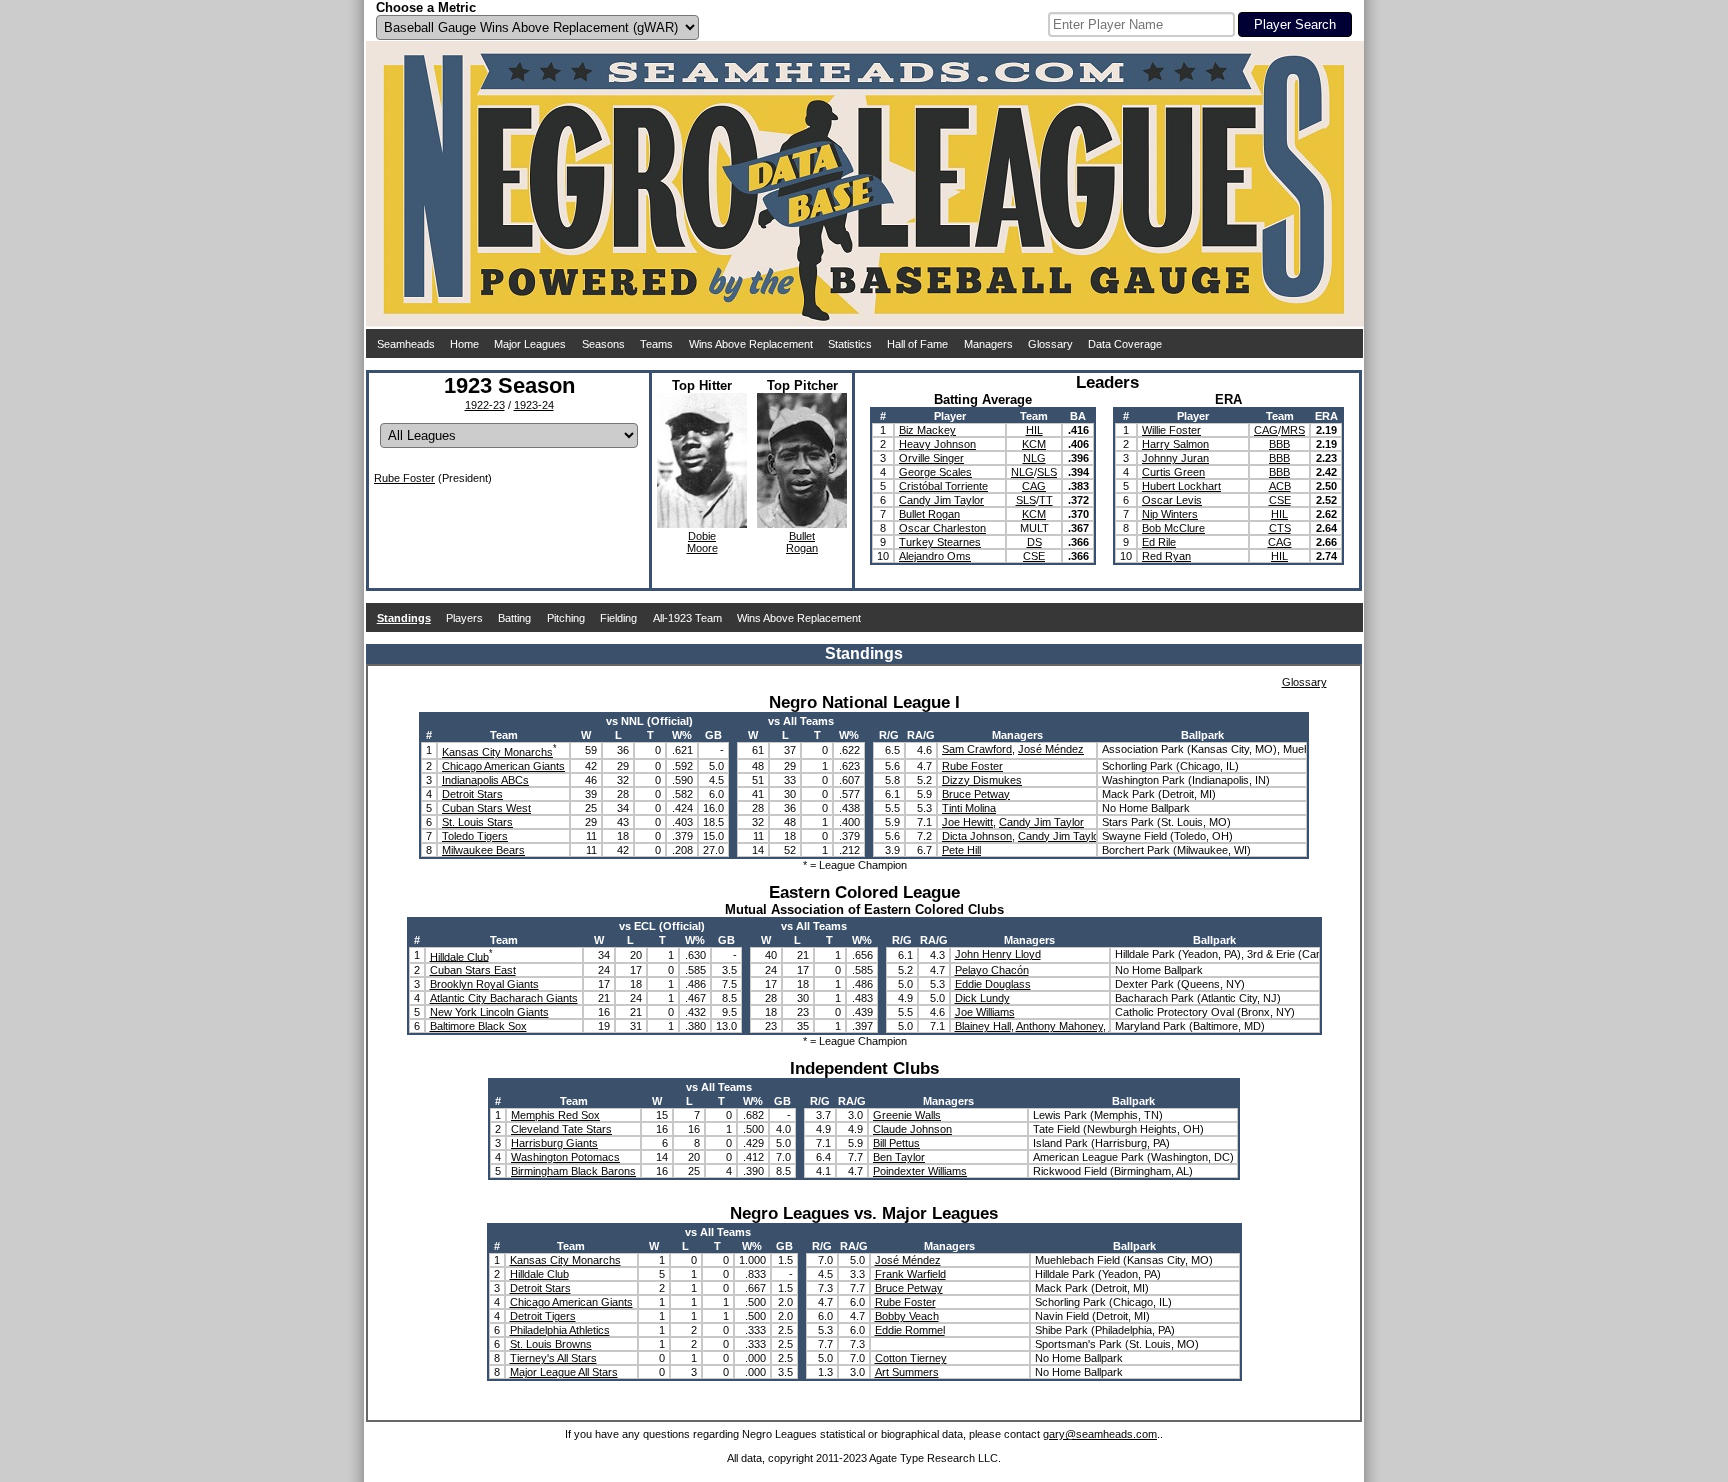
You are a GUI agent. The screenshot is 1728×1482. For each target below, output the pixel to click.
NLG (1034, 458)
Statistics (850, 344)
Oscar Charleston (942, 528)
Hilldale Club (459, 956)
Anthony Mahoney (1059, 1026)
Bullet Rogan (929, 514)
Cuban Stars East (473, 970)
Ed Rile (1159, 542)
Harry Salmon (1175, 444)
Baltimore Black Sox (478, 1026)
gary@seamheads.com (1100, 1434)
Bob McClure (1173, 528)
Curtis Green (1173, 472)
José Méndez (1051, 749)
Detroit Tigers (543, 1316)
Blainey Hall (983, 1026)
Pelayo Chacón (992, 970)
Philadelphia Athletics (560, 1330)
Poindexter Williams (920, 1171)
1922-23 (485, 405)
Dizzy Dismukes (982, 780)
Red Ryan (1166, 556)
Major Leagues (530, 344)
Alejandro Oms (935, 556)
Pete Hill (961, 850)
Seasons (603, 344)
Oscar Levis (1172, 500)
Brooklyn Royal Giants (484, 984)
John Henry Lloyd (998, 954)
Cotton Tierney (911, 1358)
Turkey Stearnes (940, 542)
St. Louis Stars (477, 822)
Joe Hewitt (967, 822)
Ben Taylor (899, 1157)
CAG (1034, 486)
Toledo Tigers (475, 836)
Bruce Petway (976, 794)
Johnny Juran (1175, 458)
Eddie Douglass (993, 984)
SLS (1047, 472)
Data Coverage (1125, 344)
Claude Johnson (912, 1129)
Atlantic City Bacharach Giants (504, 998)
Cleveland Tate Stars (561, 1129)
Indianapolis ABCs (485, 780)
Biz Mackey (927, 430)
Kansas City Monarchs (497, 752)
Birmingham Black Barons (573, 1171)
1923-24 (534, 405)
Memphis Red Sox (555, 1115)
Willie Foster (1171, 430)
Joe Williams (985, 1012)
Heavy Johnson (937, 444)
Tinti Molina (969, 808)
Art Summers (907, 1372)
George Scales (935, 472)
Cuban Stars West (486, 808)
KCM (1034, 444)
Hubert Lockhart (1181, 486)
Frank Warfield (910, 1274)
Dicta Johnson (977, 836)
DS (1034, 542)
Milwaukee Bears (483, 850)
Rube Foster (404, 478)
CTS (1280, 528)
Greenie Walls (907, 1115)
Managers (988, 344)
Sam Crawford (977, 749)
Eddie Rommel (910, 1330)
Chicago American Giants (503, 766)
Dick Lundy (982, 998)
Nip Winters (1170, 514)
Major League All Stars (564, 1372)
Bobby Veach (907, 1316)
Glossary (1050, 344)
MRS (1293, 430)
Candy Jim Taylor (941, 500)
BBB (1279, 444)
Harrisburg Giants (554, 1143)
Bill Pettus (896, 1143)
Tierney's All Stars (553, 1358)
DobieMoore (702, 542)
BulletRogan (802, 542)
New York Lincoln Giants (489, 1012)
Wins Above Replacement (751, 344)
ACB (1280, 486)
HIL (1034, 430)
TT (1046, 500)
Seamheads (406, 344)
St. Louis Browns (551, 1344)
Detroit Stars (472, 794)
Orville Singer (931, 458)
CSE (1034, 556)
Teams (656, 344)
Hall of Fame (917, 344)
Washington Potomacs (565, 1157)
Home (464, 344)
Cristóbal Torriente (943, 486)
